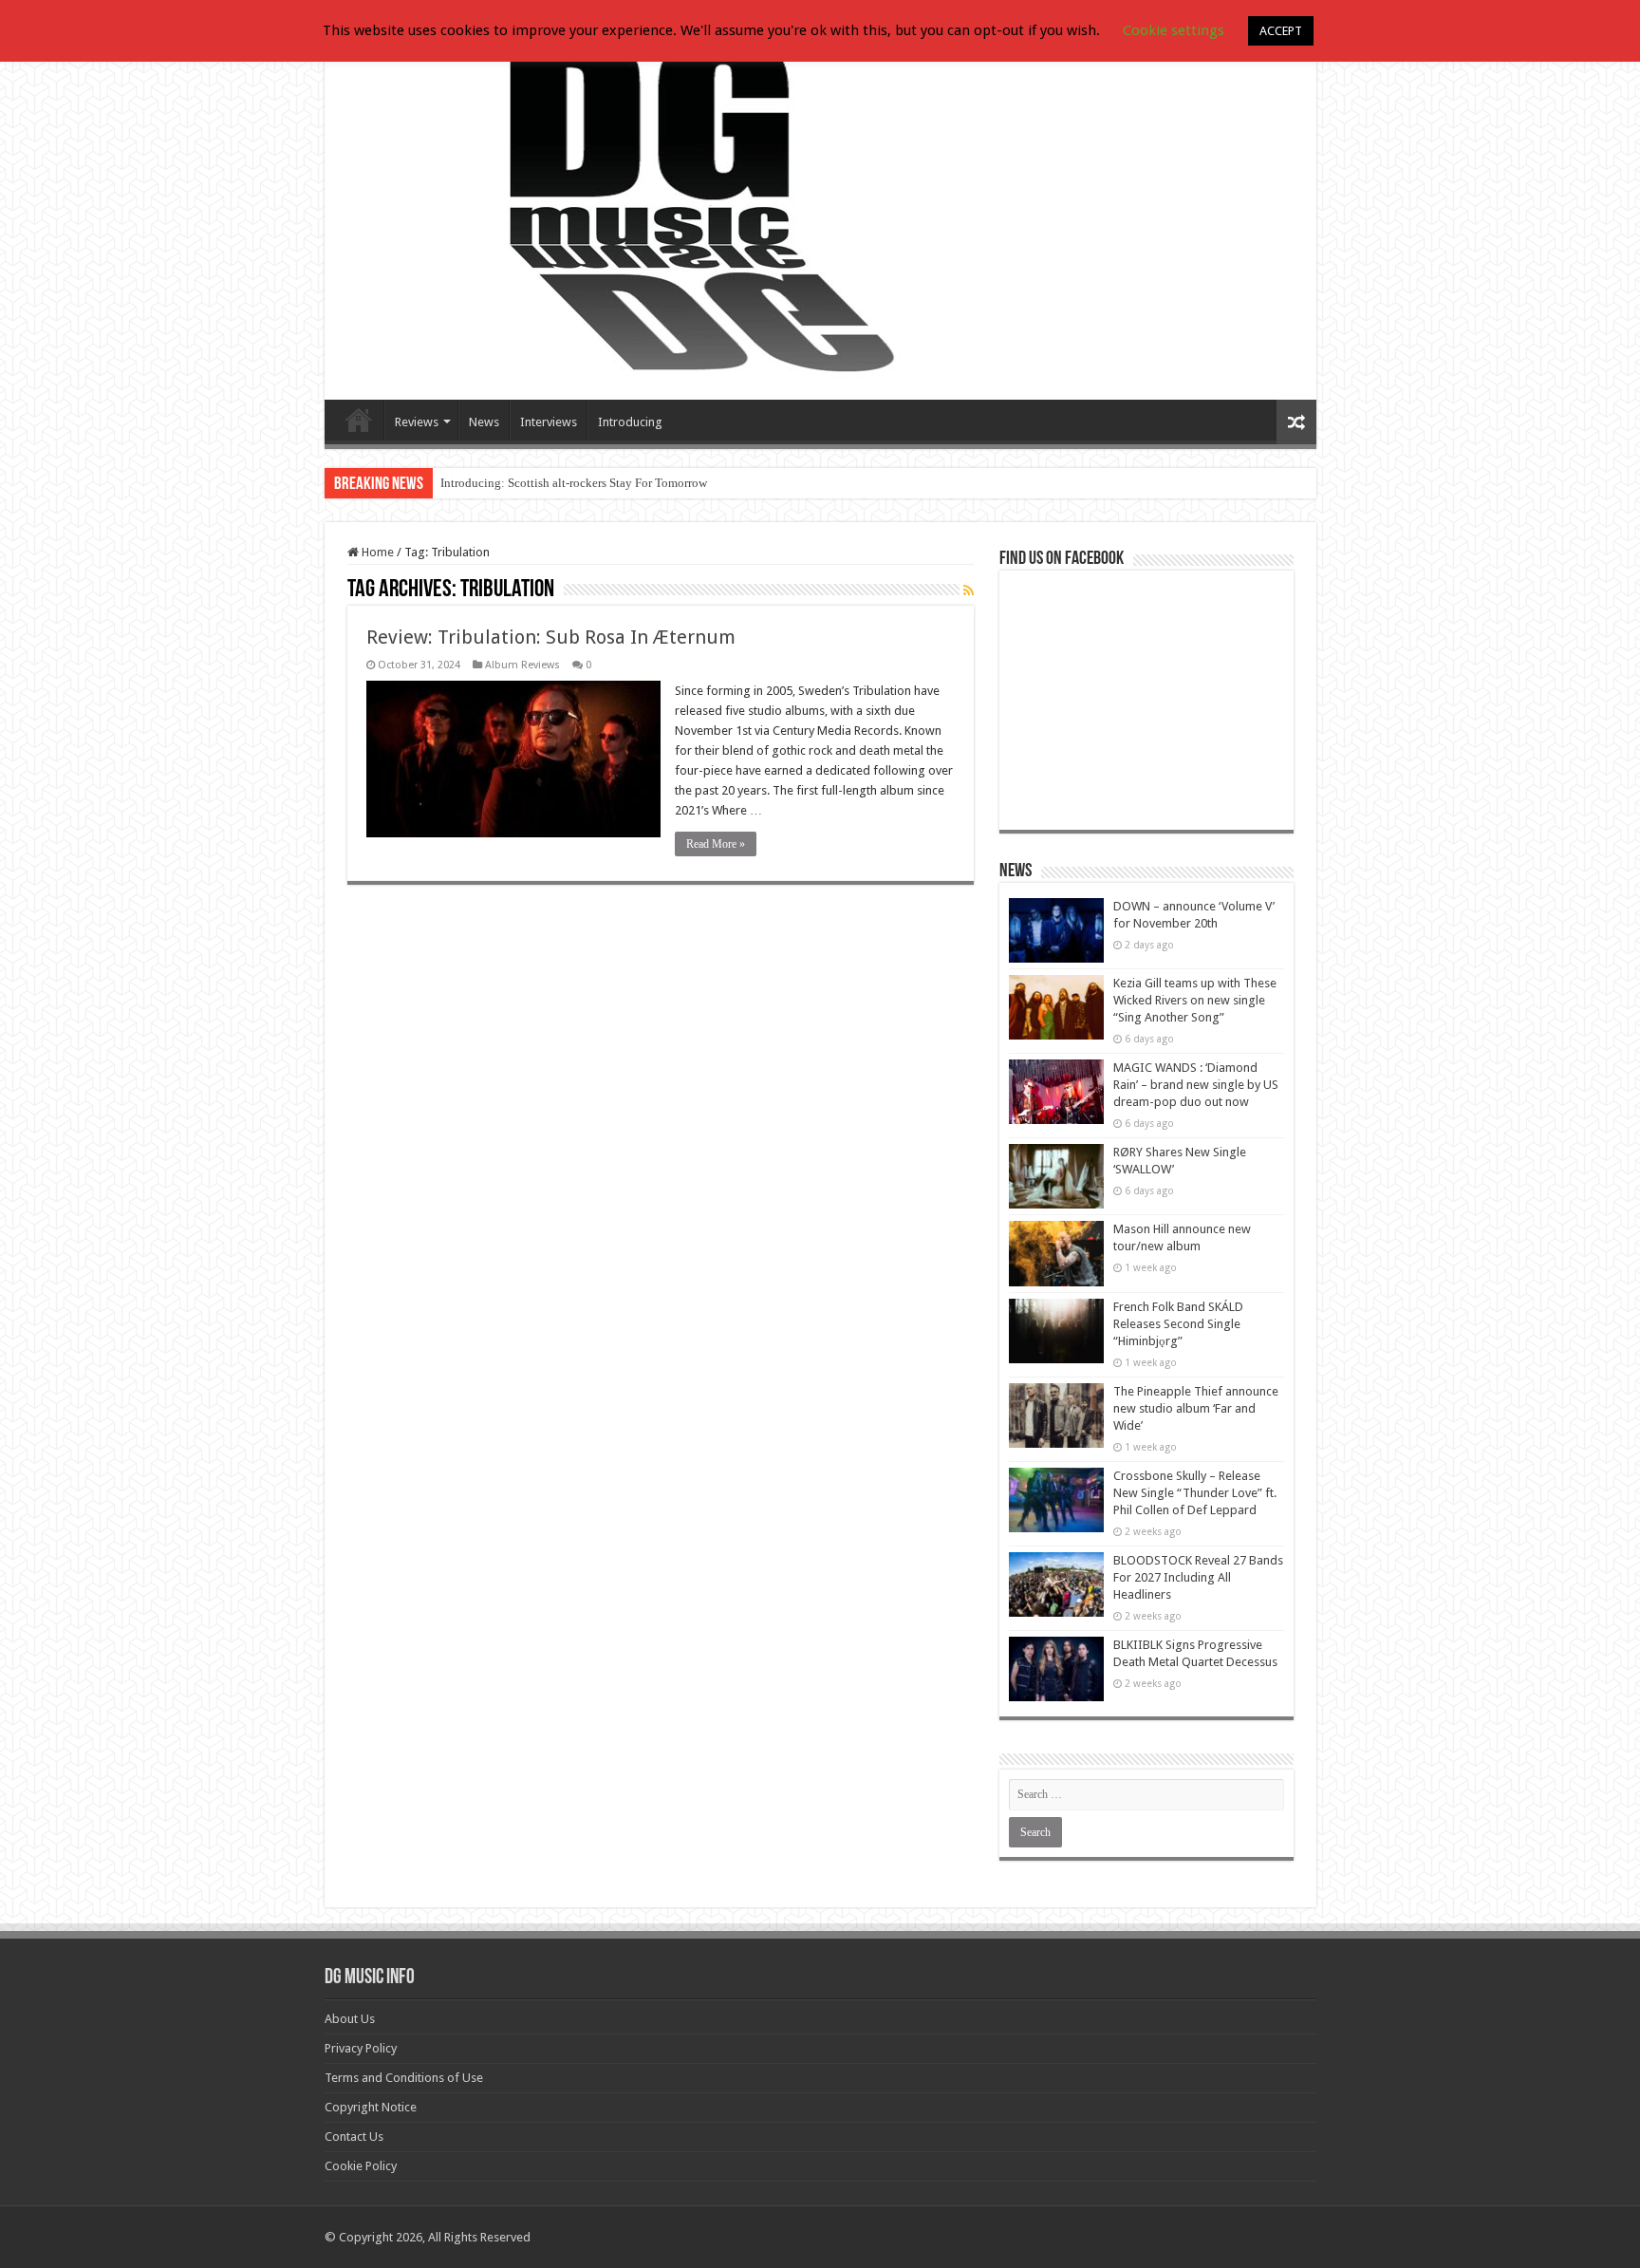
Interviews (549, 422)
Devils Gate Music (359, 420)
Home (376, 552)
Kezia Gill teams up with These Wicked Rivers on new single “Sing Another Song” (1195, 1000)
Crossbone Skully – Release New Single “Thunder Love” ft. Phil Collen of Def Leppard (1195, 1493)
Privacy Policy (361, 2048)
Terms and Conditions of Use (404, 2078)
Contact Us (354, 2137)
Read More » (716, 844)
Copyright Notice (371, 2107)
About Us (350, 2019)
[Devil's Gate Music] (820, 211)
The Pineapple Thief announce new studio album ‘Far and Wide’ (1196, 1408)
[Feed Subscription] (969, 590)
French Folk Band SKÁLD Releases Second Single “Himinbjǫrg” (1178, 1324)
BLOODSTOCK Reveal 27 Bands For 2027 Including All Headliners (1198, 1577)
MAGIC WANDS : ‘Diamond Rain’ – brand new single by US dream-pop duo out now (1196, 1085)
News (484, 422)
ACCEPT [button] (1281, 31)
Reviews (417, 422)
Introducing (630, 422)
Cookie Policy (361, 2166)
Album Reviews (522, 665)
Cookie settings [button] (1174, 30)
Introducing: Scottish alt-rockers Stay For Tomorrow (574, 483)
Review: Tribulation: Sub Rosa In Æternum (551, 637)
